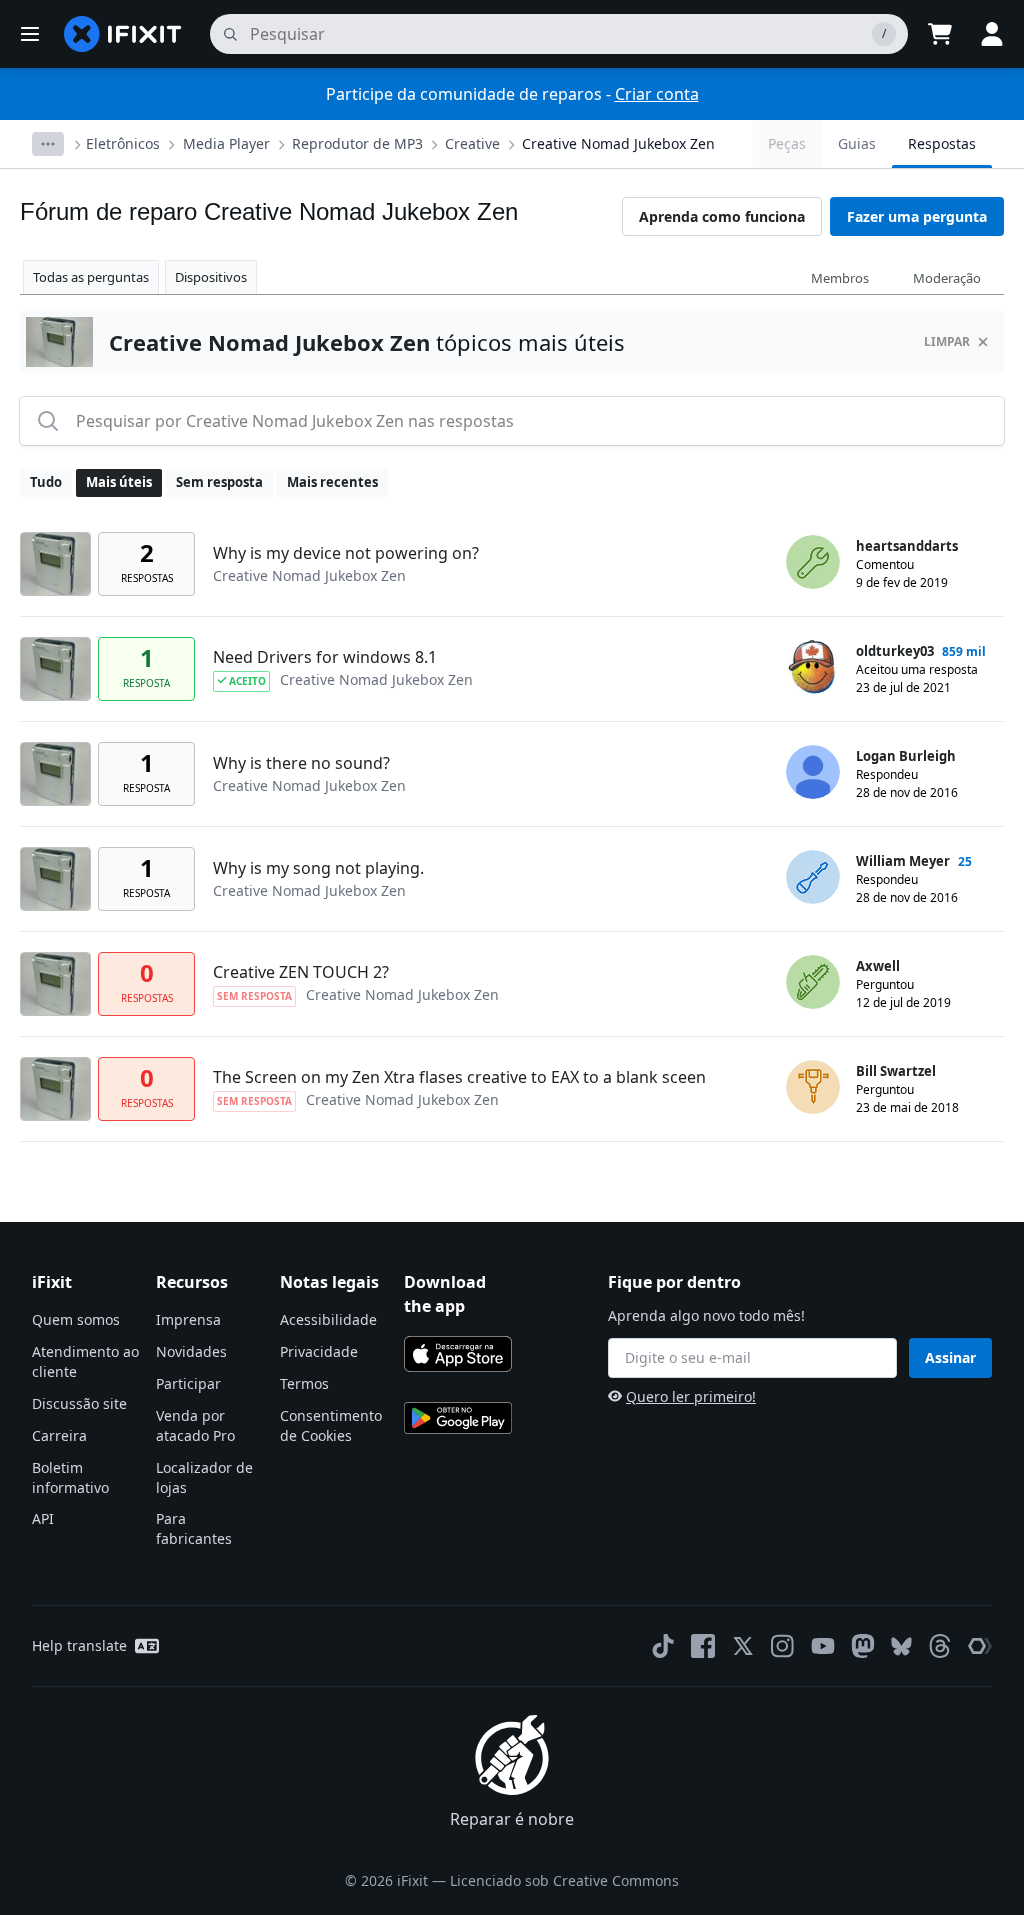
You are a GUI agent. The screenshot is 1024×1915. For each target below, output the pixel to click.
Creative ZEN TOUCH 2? (301, 972)
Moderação (947, 278)
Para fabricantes (194, 1528)
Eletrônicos (123, 143)
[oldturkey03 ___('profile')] (813, 667)
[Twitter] (743, 1646)
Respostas (942, 143)
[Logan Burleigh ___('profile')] (813, 772)
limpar (947, 341)
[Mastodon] (863, 1646)
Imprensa (188, 1319)
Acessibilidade (328, 1319)
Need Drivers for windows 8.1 (325, 657)
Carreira (59, 1435)
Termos (304, 1383)
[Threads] (940, 1646)
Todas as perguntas (91, 277)
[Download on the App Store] (458, 1354)
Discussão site (79, 1403)
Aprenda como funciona (722, 216)
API (43, 1518)
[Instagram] (783, 1646)
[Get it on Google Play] (458, 1418)
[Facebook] (703, 1646)
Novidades (191, 1351)
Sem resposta (219, 482)
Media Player (226, 143)
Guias (857, 143)
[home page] (123, 34)
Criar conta (657, 94)
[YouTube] (823, 1646)
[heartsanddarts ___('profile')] (813, 562)
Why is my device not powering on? (346, 553)
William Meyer (903, 861)
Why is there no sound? (301, 763)
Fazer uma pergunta (917, 216)
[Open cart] (940, 34)
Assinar (950, 1357)
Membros (840, 278)
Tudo (46, 482)
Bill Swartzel (896, 1071)
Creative (472, 143)
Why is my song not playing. (318, 868)
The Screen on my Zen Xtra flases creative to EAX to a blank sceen (459, 1077)
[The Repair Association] (980, 1646)
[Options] (48, 144)
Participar (188, 1383)
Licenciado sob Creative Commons (564, 1880)
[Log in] (992, 34)
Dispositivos (211, 277)
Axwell (878, 966)
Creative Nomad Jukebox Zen (618, 143)
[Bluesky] (901, 1646)
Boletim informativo (70, 1477)
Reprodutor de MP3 (357, 143)
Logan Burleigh (906, 756)
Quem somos (76, 1319)
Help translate (79, 1645)
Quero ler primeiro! (691, 1396)
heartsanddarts (907, 546)
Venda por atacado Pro (195, 1425)
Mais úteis (119, 482)
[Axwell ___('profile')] (813, 982)
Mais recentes (332, 482)
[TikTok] (663, 1646)
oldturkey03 (895, 651)
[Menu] (30, 34)
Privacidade (319, 1351)
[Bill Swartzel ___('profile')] (813, 1087)
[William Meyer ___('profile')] (813, 877)
